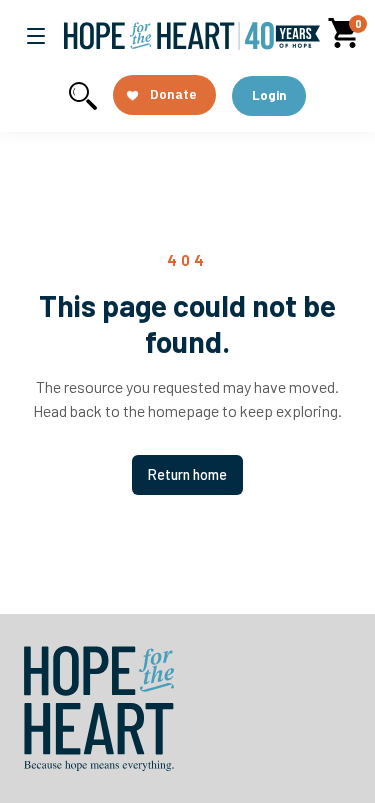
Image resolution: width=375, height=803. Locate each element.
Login (269, 95)
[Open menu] (36, 36)
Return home (187, 474)
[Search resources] (83, 96)
